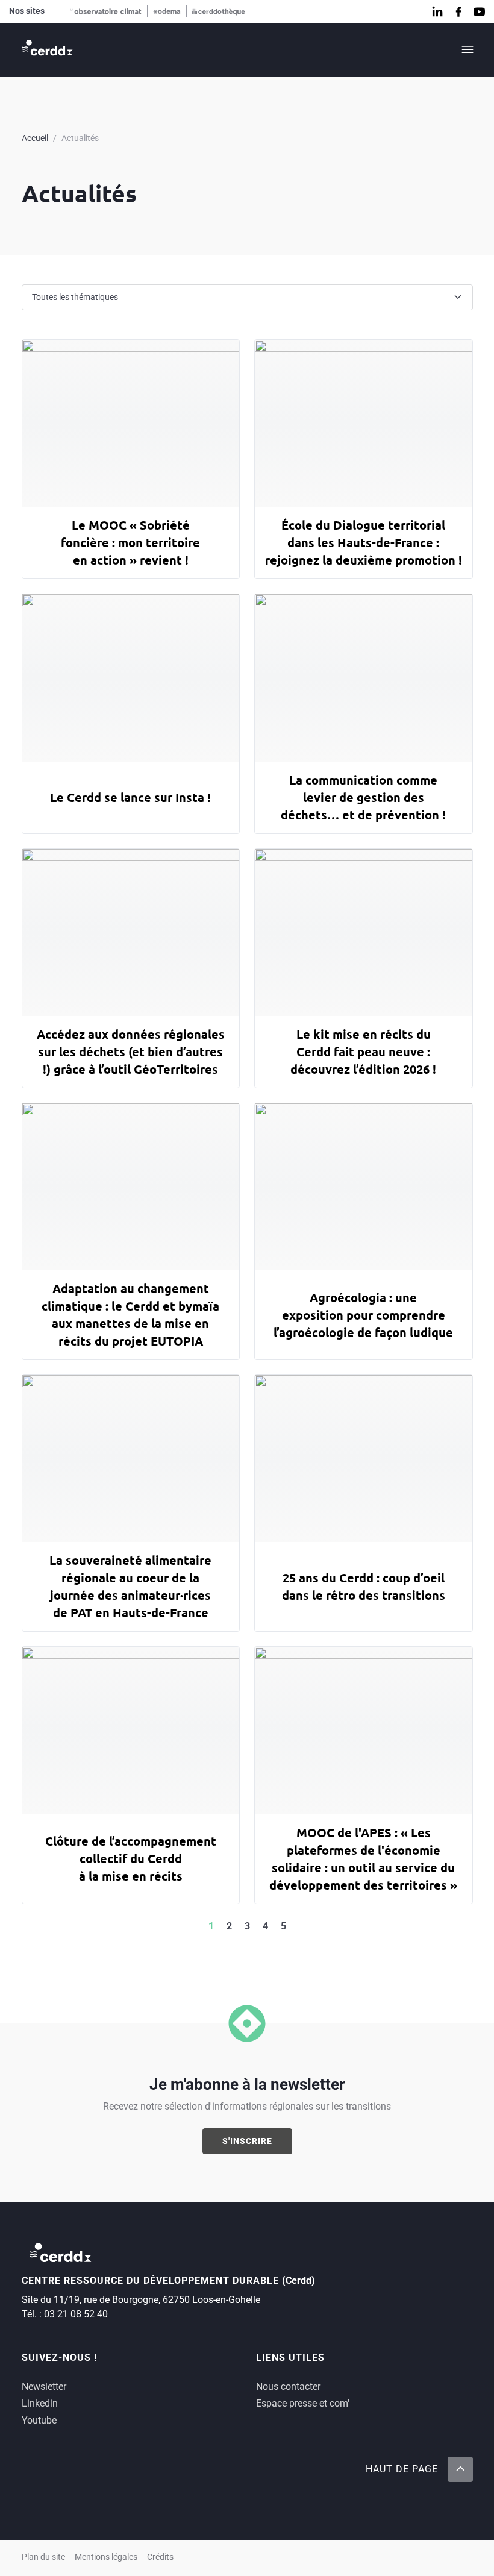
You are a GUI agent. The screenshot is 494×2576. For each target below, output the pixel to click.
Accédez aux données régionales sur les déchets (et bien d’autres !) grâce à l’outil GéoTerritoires (131, 1051)
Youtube (39, 2420)
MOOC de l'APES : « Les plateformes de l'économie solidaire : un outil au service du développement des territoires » (363, 1859)
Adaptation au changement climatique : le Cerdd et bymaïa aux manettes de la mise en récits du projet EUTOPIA (130, 1315)
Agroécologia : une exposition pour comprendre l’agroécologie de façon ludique (363, 1315)
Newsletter (44, 2386)
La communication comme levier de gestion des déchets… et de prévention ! (363, 797)
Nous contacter (288, 2386)
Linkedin (40, 2403)
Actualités (80, 138)
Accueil (35, 138)
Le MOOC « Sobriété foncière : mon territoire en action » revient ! (130, 542)
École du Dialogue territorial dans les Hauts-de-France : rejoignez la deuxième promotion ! (364, 542)
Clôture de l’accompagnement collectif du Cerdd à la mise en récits (131, 1858)
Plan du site (43, 2557)
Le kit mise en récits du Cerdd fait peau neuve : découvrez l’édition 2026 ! (363, 1051)
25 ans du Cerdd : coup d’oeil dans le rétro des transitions (364, 1586)
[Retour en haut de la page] (460, 2469)
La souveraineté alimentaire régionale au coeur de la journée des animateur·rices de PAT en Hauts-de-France (130, 1586)
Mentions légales (106, 2557)
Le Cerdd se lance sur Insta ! (130, 797)
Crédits (160, 2557)
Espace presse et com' (303, 2403)
